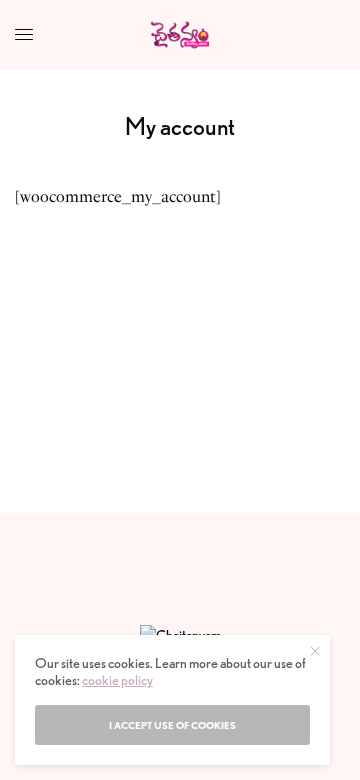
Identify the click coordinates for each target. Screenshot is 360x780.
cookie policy (117, 680)
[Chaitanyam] (180, 35)
